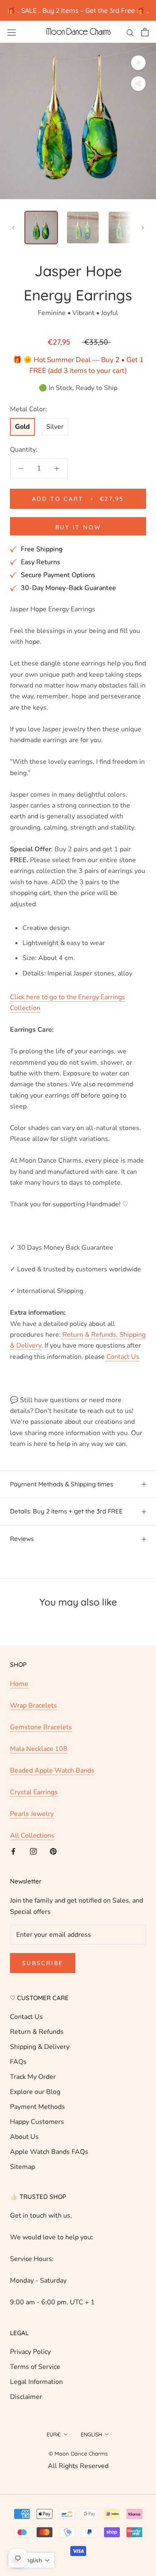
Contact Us (122, 1357)
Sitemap (22, 2167)
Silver (55, 427)
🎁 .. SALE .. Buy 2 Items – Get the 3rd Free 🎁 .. (78, 10)
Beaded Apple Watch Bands (52, 1771)
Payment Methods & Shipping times (62, 1484)
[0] (145, 32)
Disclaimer (26, 2397)
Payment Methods (37, 2107)
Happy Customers (37, 2122)
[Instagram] (33, 1851)
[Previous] (13, 228)
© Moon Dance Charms (78, 2453)
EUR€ (54, 2434)
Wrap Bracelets (33, 1706)
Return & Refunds (37, 2032)
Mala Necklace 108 (39, 1749)
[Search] (130, 32)
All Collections (32, 1836)
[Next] (143, 228)
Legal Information (36, 2382)
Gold (22, 427)
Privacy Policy (30, 2352)
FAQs (18, 2062)
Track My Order (33, 2077)
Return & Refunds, (89, 1335)
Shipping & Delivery (40, 2047)
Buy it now (78, 527)
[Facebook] (13, 1851)
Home (19, 1684)
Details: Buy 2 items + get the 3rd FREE (66, 1511)
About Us (24, 2137)
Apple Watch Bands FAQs (49, 2152)
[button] (31, 2560)
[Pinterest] (53, 1851)
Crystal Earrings (34, 1792)
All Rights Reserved (78, 2466)
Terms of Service (35, 2367)
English (91, 2434)
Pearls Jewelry (32, 1814)
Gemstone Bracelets (41, 1727)
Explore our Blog (35, 2092)
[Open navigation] (12, 32)
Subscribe (43, 1963)
